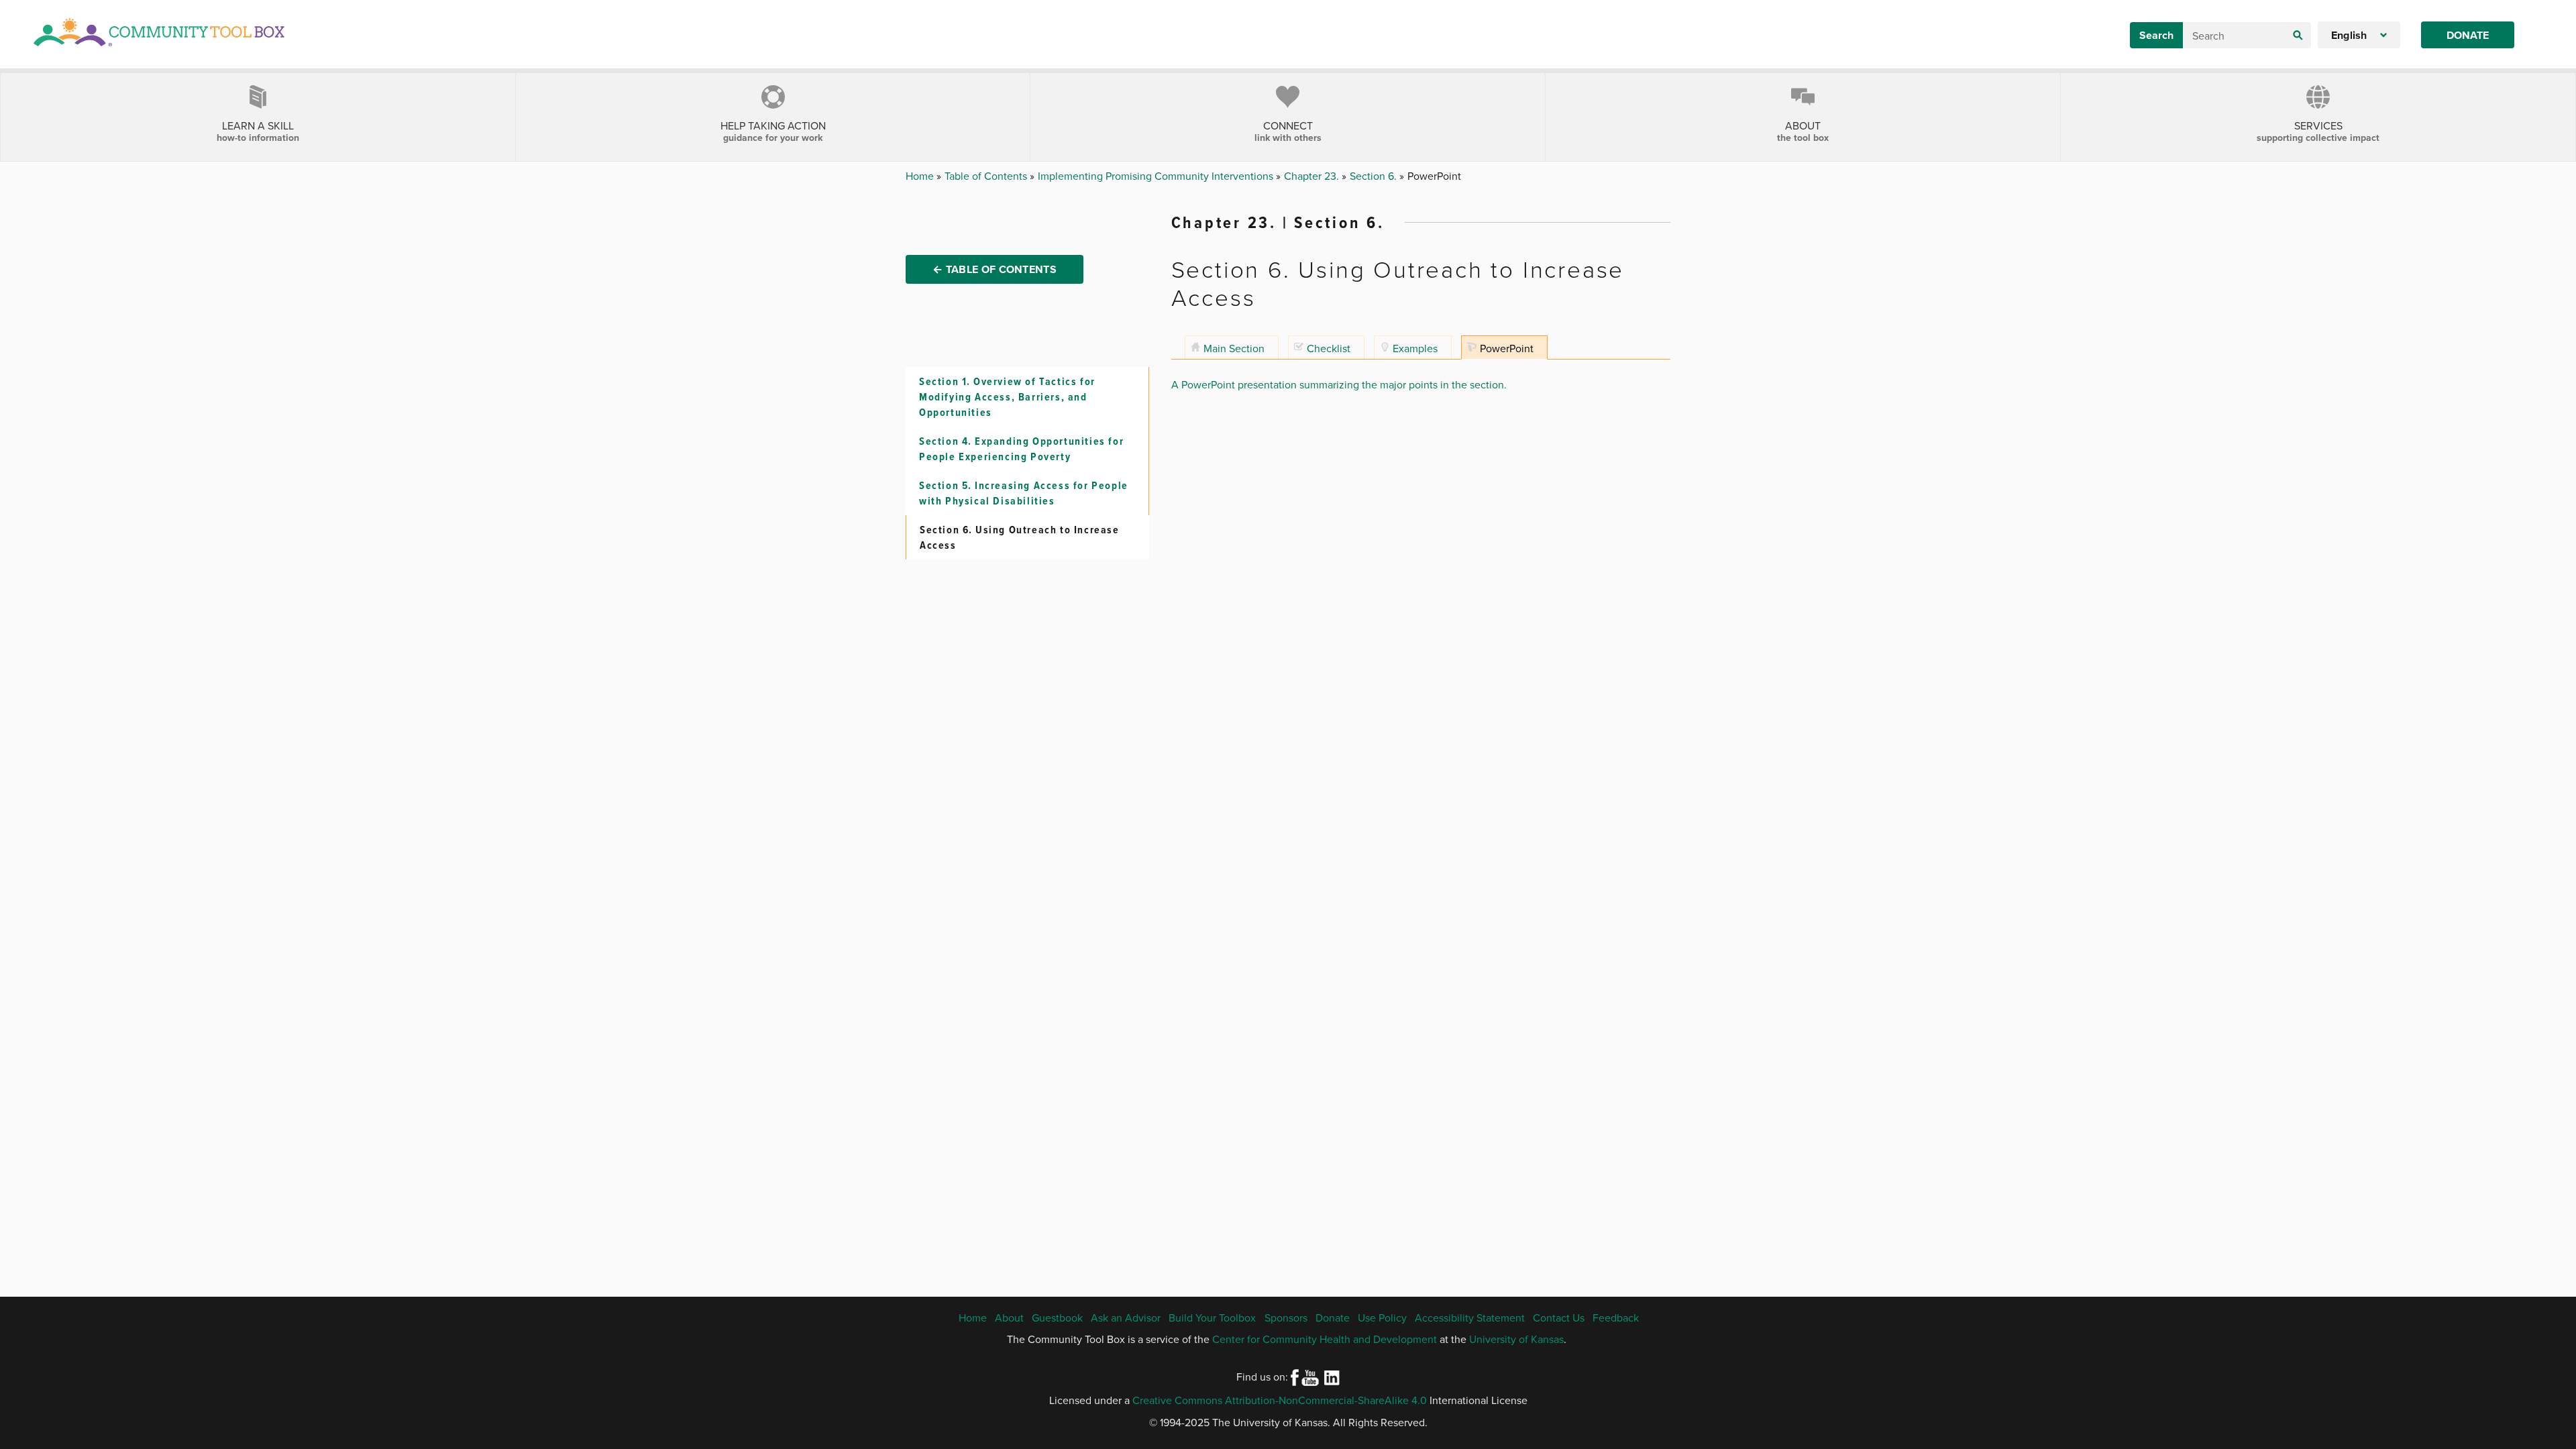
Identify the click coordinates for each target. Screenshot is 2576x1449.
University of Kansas (1516, 1339)
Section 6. (1375, 176)
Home (921, 176)
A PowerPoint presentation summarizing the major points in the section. (1339, 384)
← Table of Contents (995, 269)
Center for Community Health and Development (1325, 1339)
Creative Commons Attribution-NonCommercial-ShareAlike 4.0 (1280, 1400)
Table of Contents (987, 176)
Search (2156, 35)
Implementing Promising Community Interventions (1157, 176)
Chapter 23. (1313, 176)
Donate (2468, 35)
